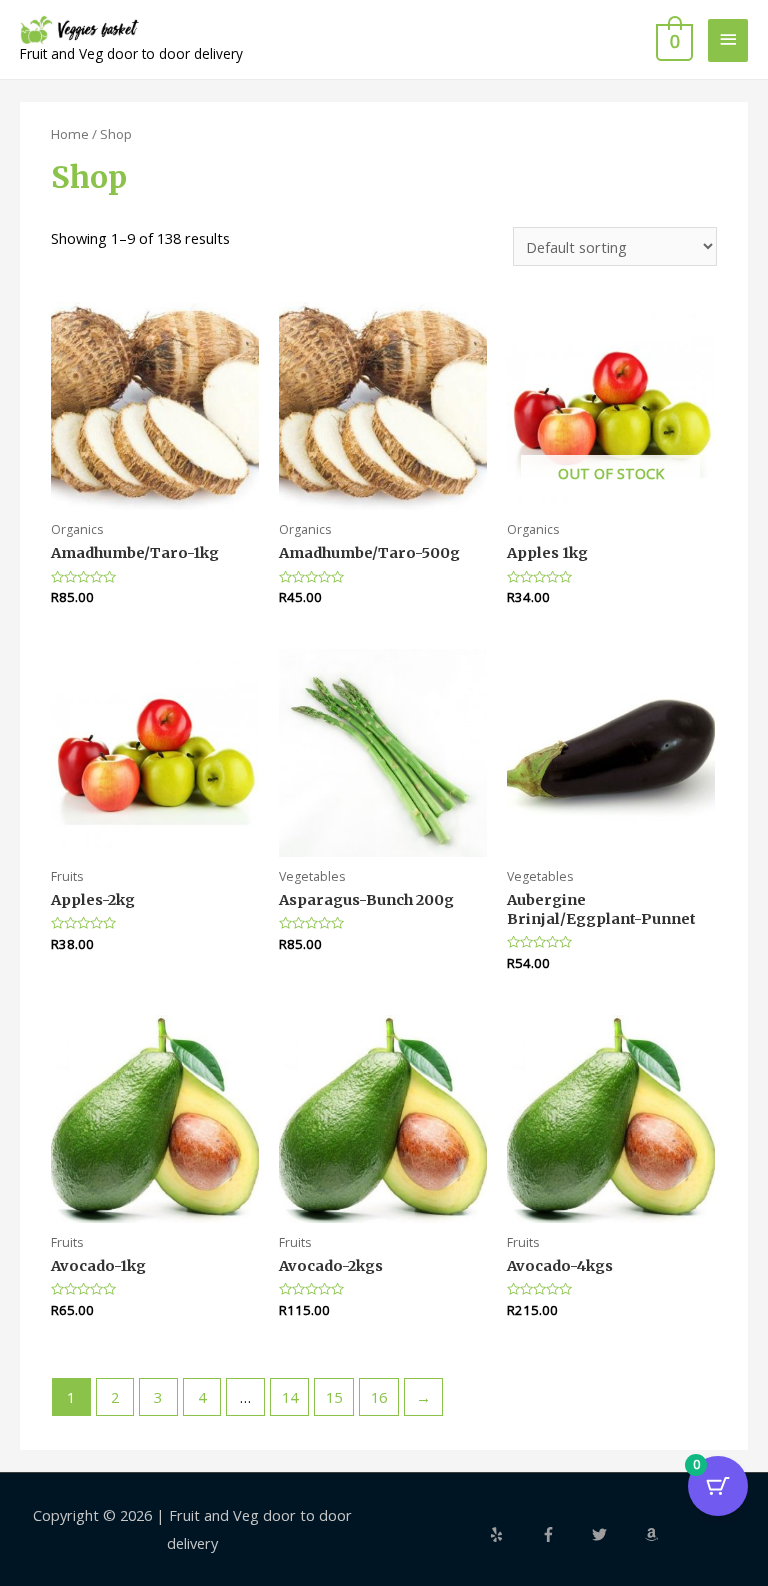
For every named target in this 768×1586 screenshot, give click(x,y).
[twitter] (616, 1534)
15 (334, 1397)
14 (290, 1397)
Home (70, 134)
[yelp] (513, 1534)
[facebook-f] (565, 1534)
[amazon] (654, 1534)
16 (379, 1397)
